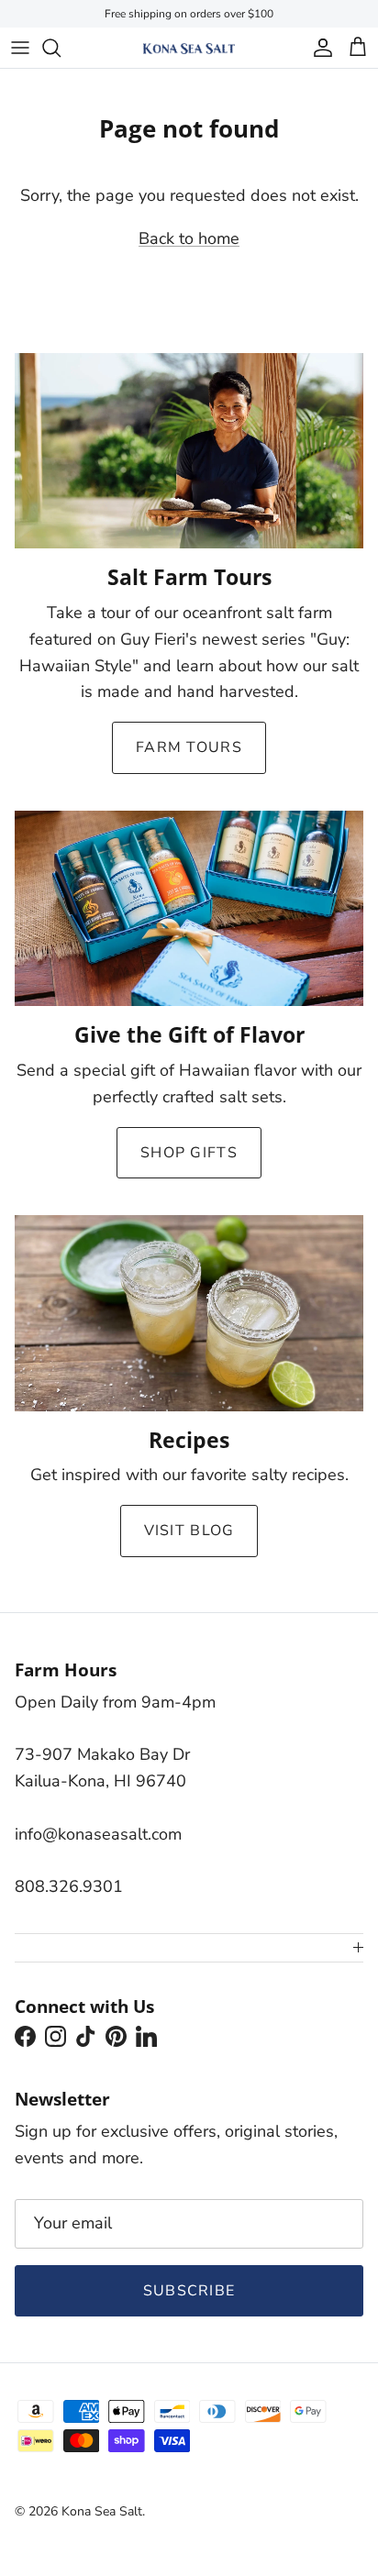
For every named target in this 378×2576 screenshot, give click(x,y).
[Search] (61, 48)
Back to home (189, 238)
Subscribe (189, 2291)
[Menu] (20, 48)
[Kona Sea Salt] (189, 48)
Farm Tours (189, 747)
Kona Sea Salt (102, 2511)
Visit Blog (189, 1531)
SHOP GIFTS (189, 1153)
